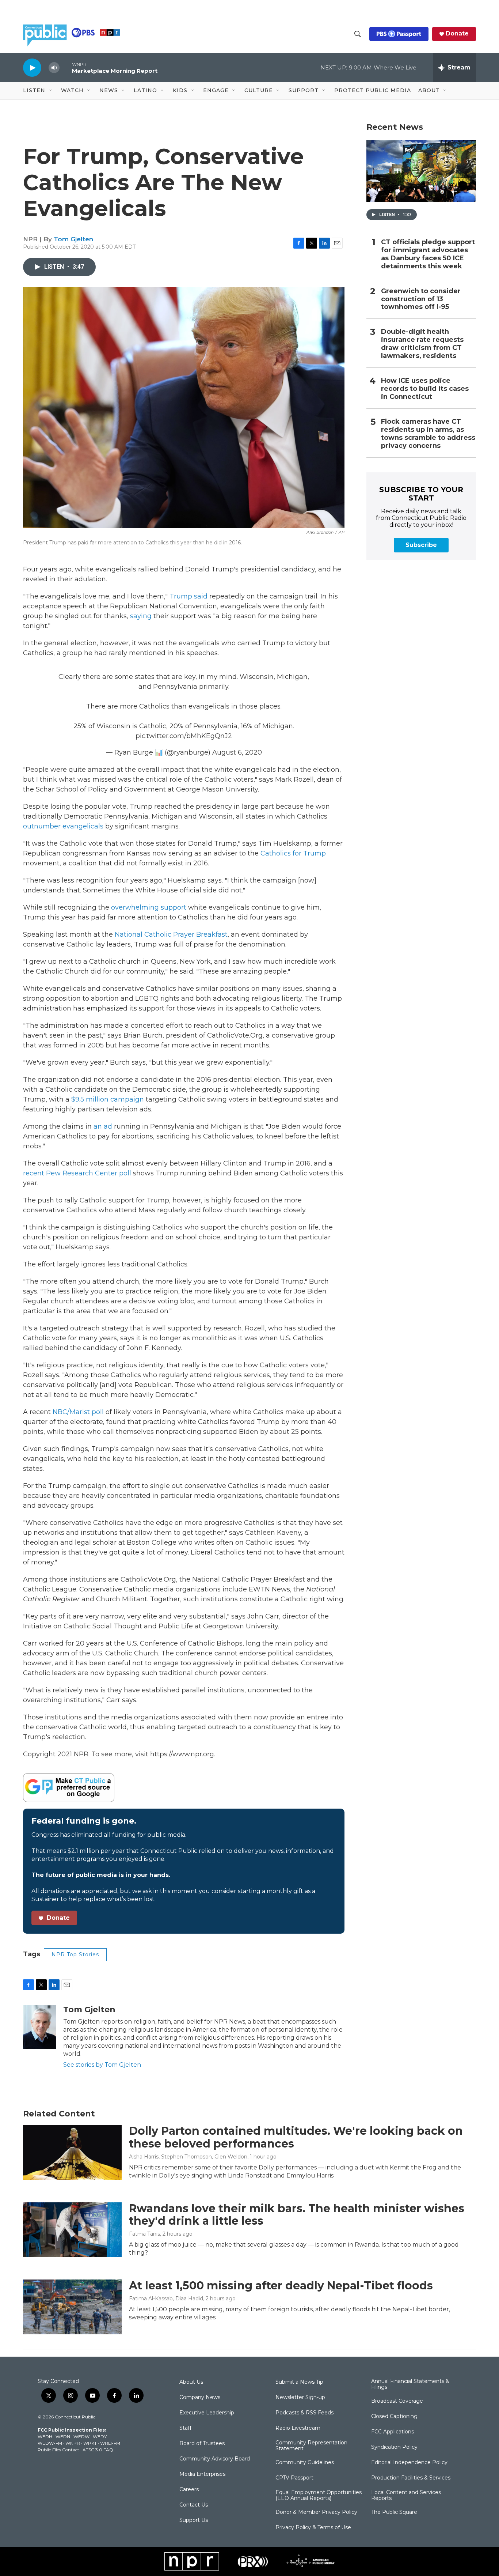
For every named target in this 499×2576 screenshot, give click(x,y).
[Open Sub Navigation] (51, 91)
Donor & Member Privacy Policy (316, 2512)
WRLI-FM (110, 2443)
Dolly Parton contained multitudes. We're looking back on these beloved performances (296, 2137)
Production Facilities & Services (411, 2478)
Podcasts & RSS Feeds (304, 2413)
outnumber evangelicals (63, 826)
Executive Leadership (207, 2413)
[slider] (66, 67)
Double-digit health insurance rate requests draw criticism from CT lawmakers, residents (422, 344)
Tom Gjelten (73, 239)
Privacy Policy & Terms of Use (313, 2528)
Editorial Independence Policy (409, 2463)
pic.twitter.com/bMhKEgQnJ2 (184, 736)
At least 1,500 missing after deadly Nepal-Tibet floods (281, 2286)
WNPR (73, 2443)
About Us (191, 2382)
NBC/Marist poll (78, 1412)
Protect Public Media (373, 90)
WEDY (100, 2437)
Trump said (188, 596)
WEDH (45, 2437)
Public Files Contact (58, 2450)
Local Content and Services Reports (406, 2496)
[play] (32, 67)
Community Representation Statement (311, 2446)
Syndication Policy (394, 2447)
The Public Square (394, 2512)
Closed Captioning (394, 2417)
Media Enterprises (202, 2474)
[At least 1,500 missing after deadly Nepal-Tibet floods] (72, 2307)
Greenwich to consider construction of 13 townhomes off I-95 (421, 299)
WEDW (81, 2437)
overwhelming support (149, 907)
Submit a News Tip (299, 2382)
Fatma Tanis (144, 2234)
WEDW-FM (50, 2443)
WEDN (63, 2437)
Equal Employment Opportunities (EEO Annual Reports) (319, 2496)
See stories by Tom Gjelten (102, 2065)
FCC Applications (393, 2432)
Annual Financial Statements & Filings (410, 2384)
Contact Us (194, 2505)
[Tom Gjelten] (39, 2027)
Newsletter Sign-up (300, 2398)
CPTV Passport (294, 2478)
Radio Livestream (298, 2428)
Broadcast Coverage (397, 2401)
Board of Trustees (202, 2444)
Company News (200, 2398)
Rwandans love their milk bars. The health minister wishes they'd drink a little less (297, 2215)
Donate (457, 34)
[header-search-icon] (358, 34)
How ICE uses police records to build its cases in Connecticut (425, 389)
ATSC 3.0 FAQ (98, 2450)
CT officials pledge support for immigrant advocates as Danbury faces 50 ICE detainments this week (428, 254)
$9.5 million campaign (108, 1099)
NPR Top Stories (75, 1954)
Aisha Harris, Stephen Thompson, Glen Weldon (188, 2157)
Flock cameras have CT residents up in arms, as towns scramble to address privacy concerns (428, 434)
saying (141, 616)
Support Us (194, 2520)
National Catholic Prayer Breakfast (171, 934)
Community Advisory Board (215, 2459)
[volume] (54, 68)
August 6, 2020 (237, 752)
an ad (103, 1126)
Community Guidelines (305, 2463)
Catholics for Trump (293, 853)
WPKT (90, 2443)
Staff (185, 2428)
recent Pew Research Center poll (78, 1173)
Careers (189, 2490)
